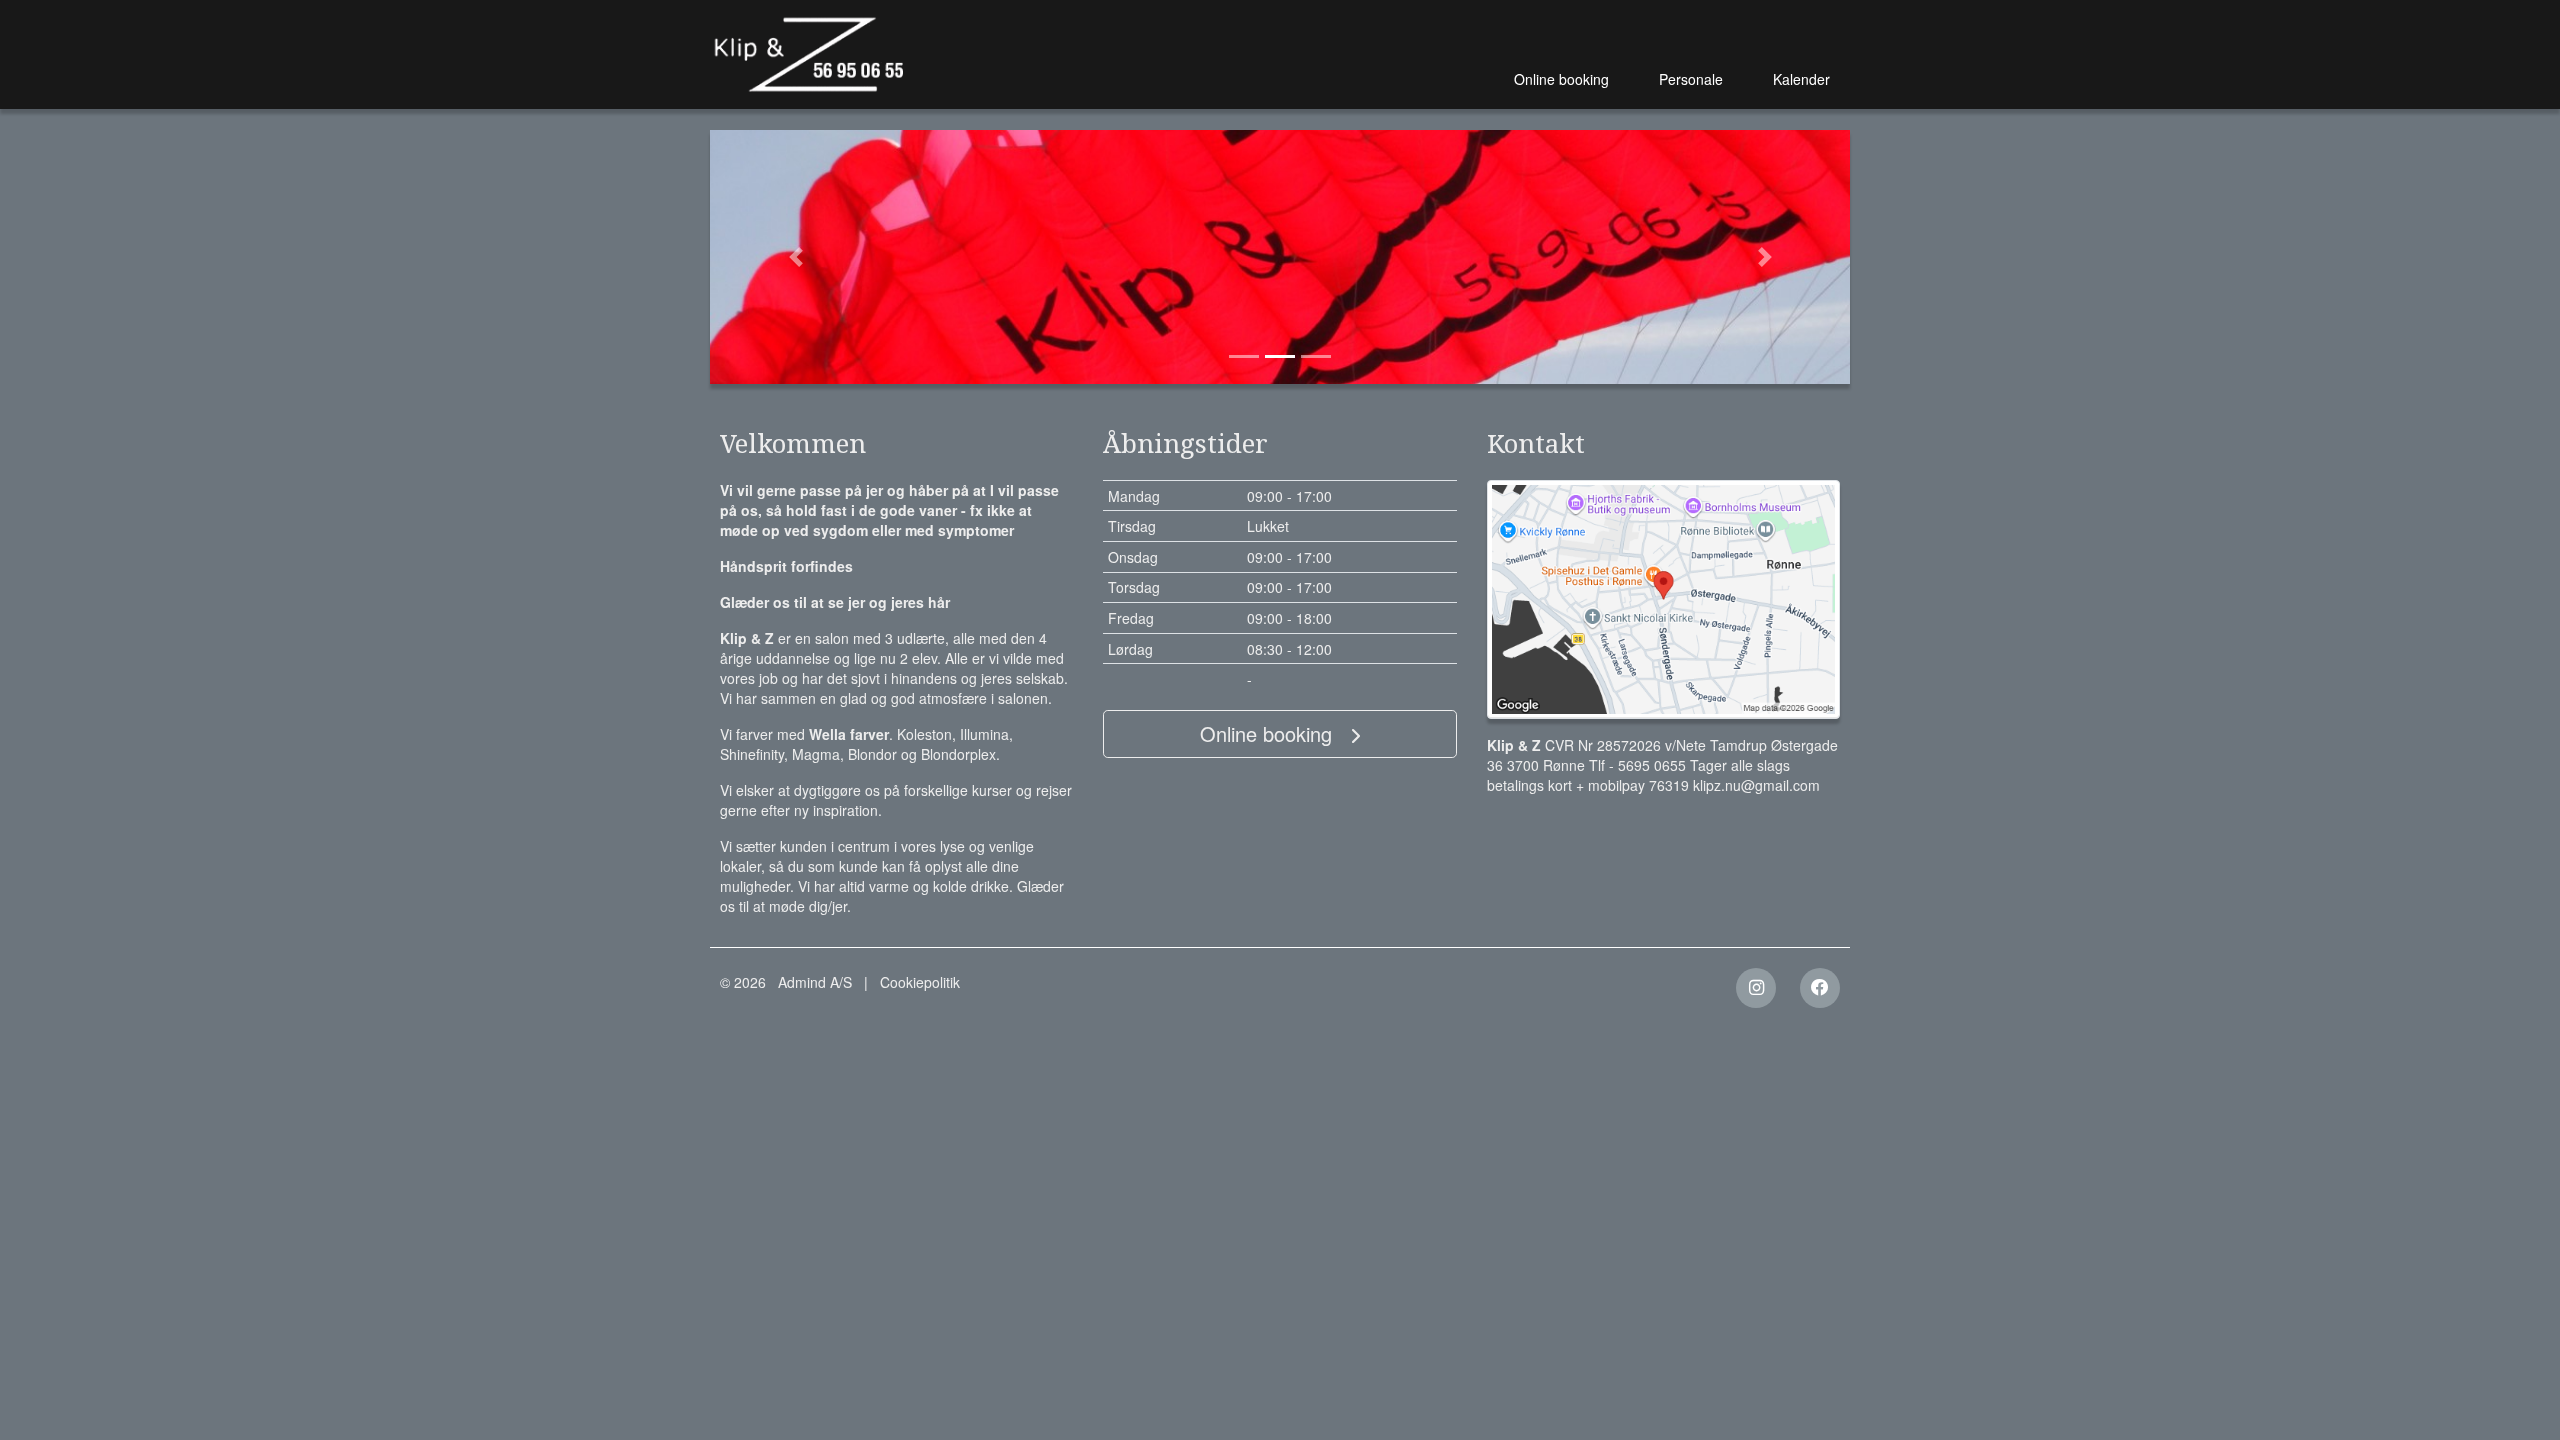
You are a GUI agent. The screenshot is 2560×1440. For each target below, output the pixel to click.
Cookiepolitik (920, 982)
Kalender (1801, 79)
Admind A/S (815, 982)
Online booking (1561, 79)
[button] (795, 257)
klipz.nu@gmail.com (1756, 785)
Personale (1691, 79)
